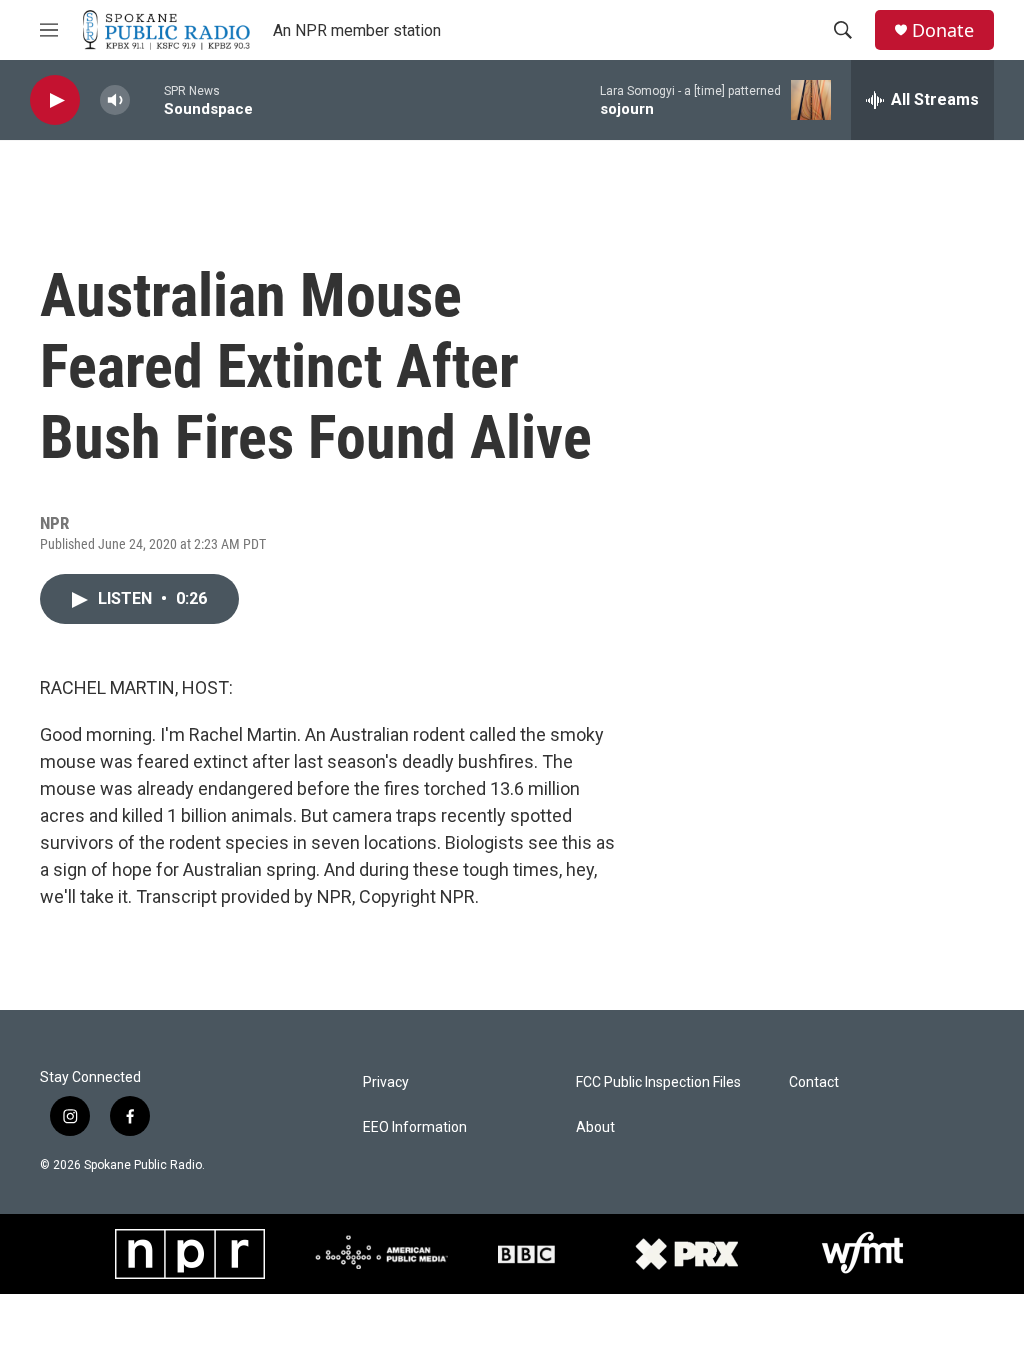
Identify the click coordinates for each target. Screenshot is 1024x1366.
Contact (814, 1082)
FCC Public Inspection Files (658, 1082)
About (595, 1127)
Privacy (386, 1082)
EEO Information (415, 1127)
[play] (55, 100)
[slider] (147, 99)
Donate (943, 30)
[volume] (115, 100)
